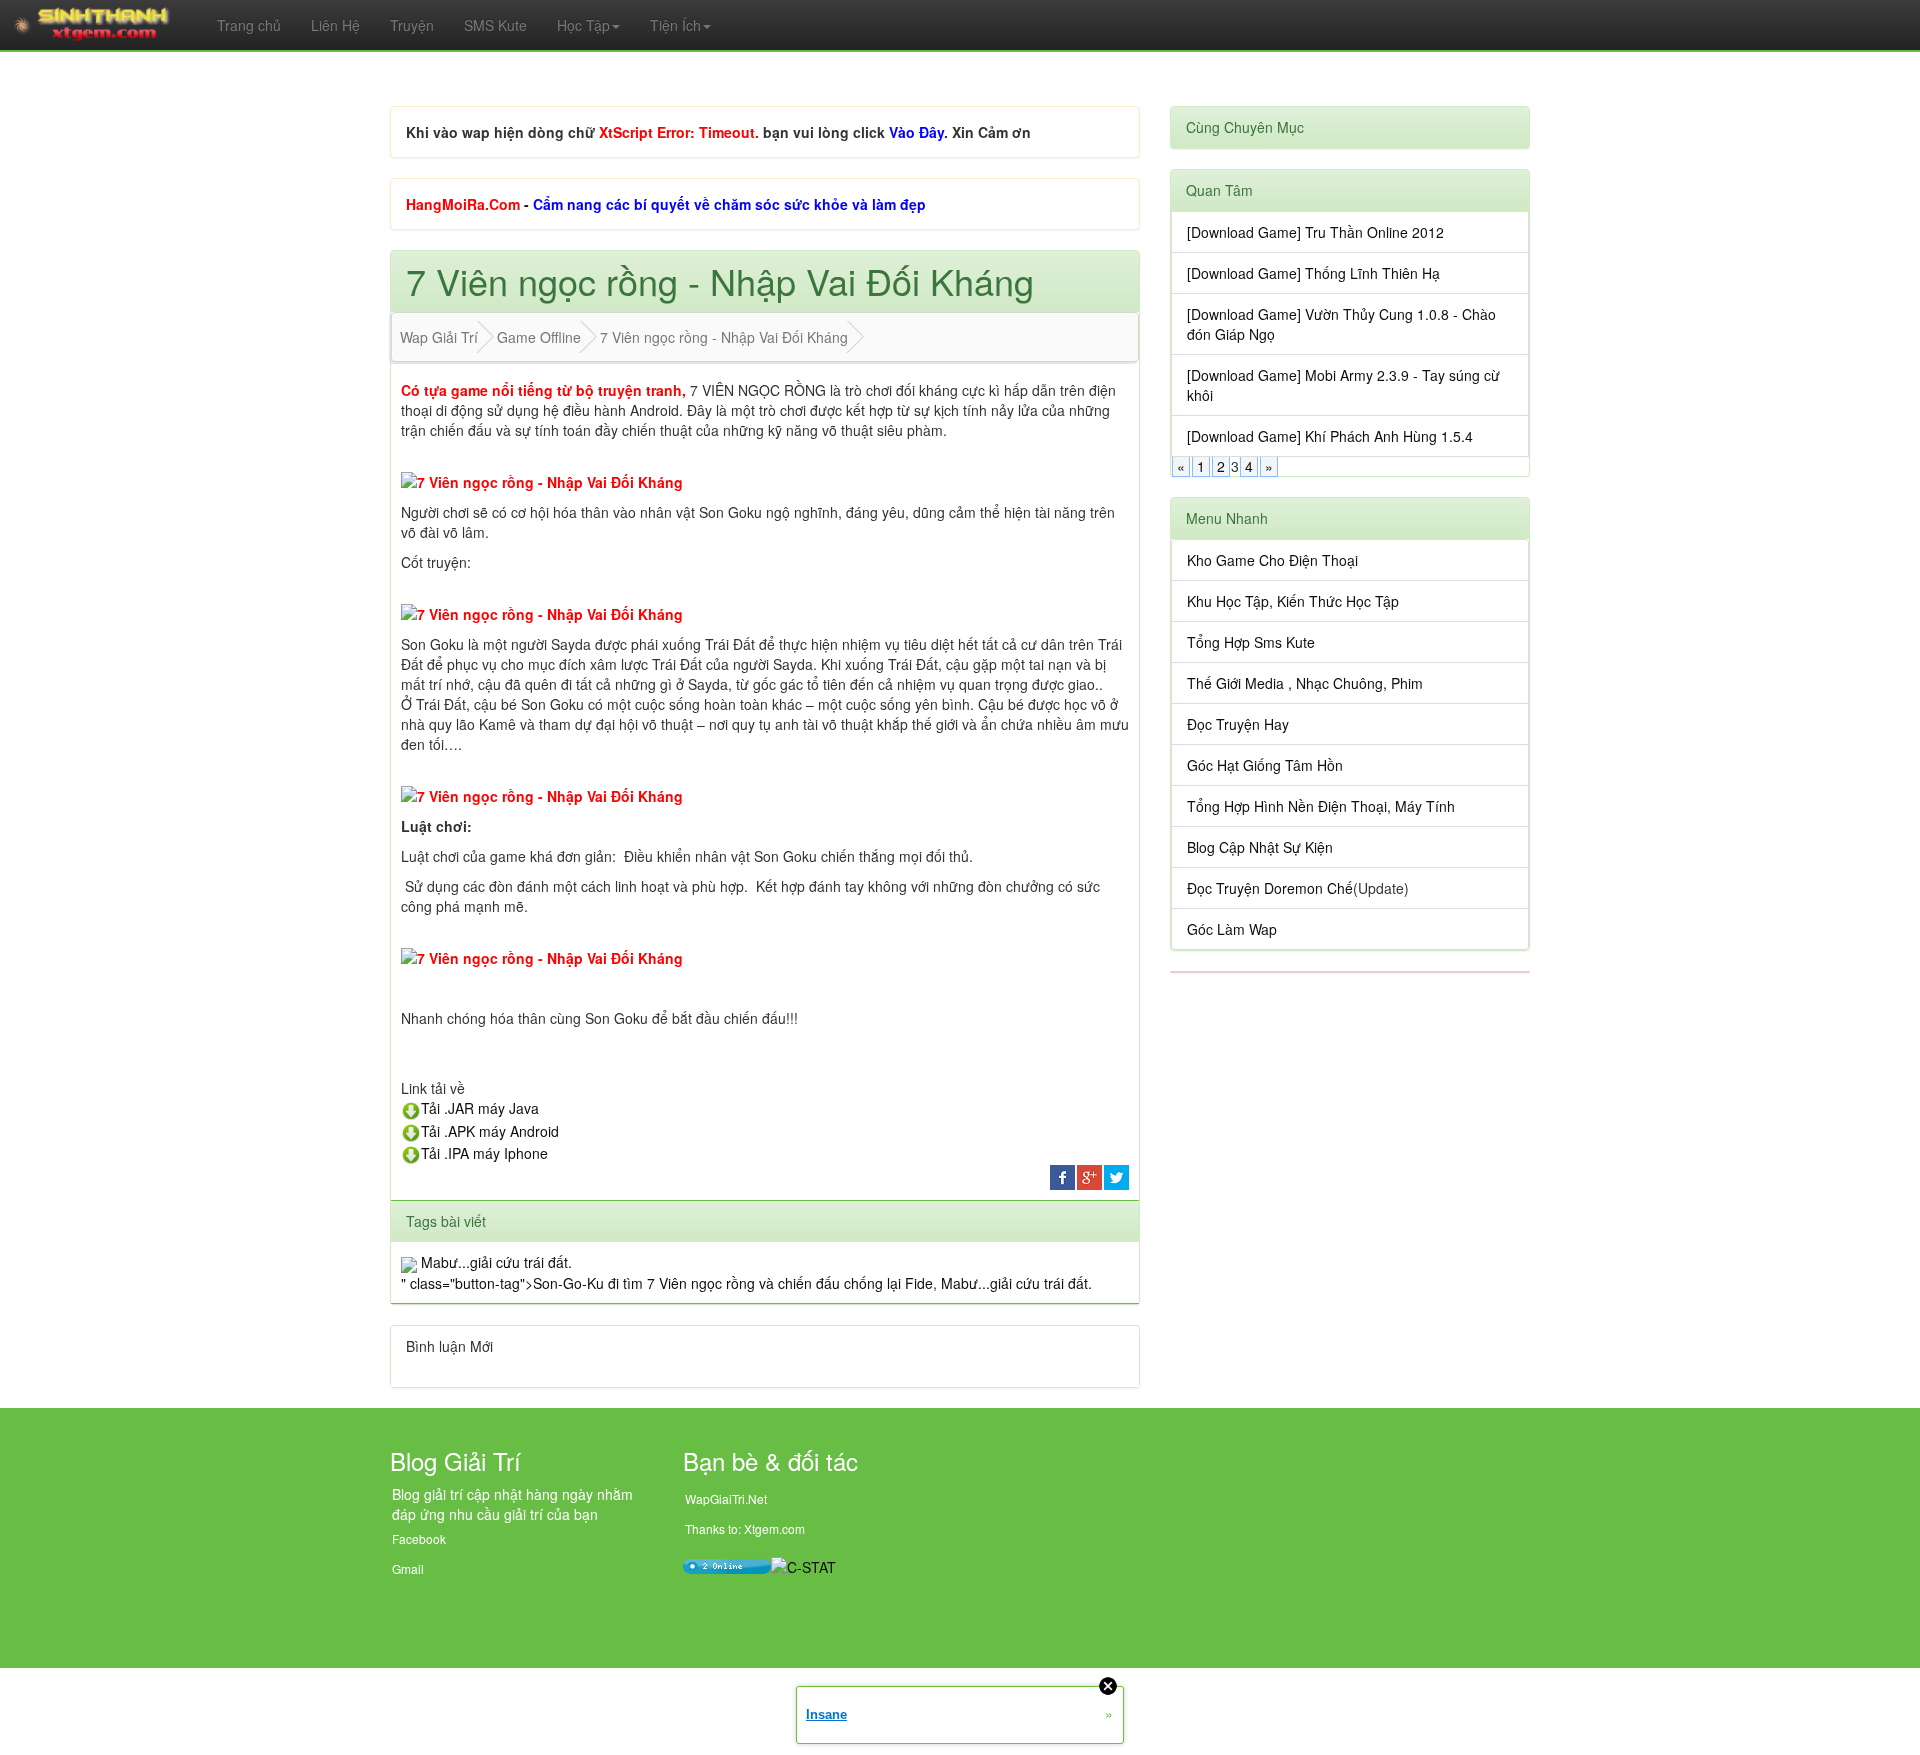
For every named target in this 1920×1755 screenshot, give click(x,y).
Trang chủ (249, 25)
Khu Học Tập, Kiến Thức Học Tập (1293, 601)
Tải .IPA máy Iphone (484, 1153)
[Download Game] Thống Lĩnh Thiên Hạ (1313, 273)
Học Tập (583, 25)
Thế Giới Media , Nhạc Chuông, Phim (1305, 683)
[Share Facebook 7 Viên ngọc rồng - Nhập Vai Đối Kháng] (1062, 1176)
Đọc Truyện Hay (1238, 724)
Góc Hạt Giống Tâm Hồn (1265, 765)
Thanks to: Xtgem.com (745, 1528)
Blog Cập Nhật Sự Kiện (1260, 847)
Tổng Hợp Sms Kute (1251, 642)
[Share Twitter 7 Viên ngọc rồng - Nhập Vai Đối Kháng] (1116, 1176)
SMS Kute (495, 25)
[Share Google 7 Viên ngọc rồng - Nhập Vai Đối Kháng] (1089, 1176)
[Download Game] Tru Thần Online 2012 (1315, 232)
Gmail (408, 1568)
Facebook (419, 1538)
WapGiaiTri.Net (726, 1498)
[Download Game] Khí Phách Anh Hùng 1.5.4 (1330, 436)
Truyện (412, 25)
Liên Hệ (335, 25)
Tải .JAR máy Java (480, 1108)
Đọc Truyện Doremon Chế (1270, 888)
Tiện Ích (675, 25)
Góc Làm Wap (1232, 929)
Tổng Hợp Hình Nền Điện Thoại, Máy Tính (1321, 806)
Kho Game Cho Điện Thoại (1272, 560)
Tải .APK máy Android (490, 1131)
